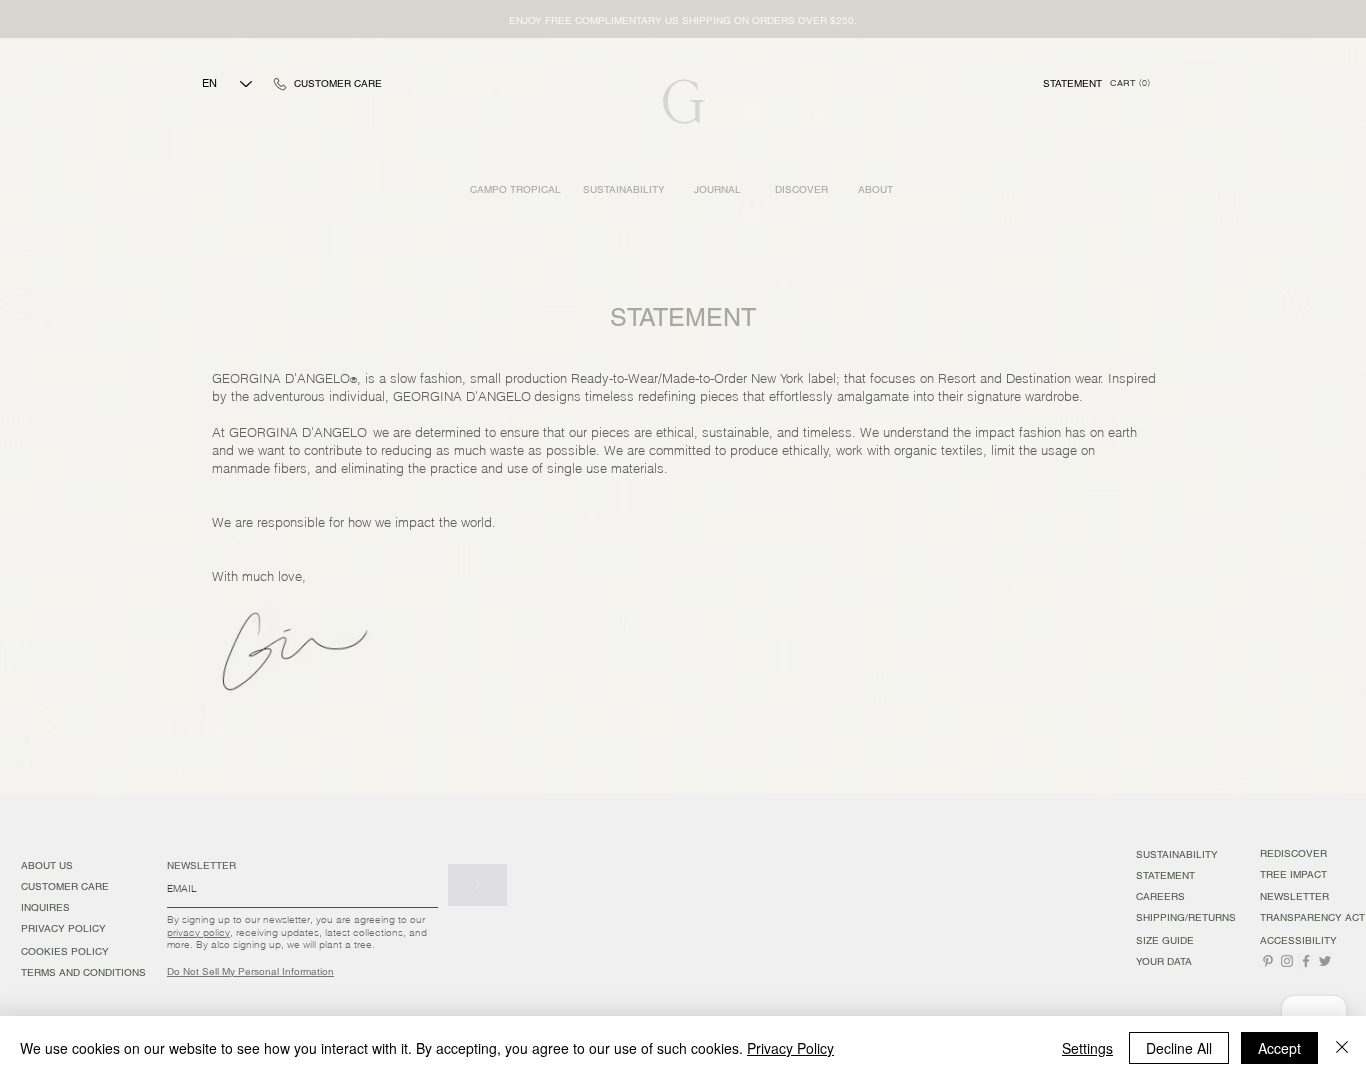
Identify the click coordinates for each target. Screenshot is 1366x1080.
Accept (1279, 1048)
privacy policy (198, 932)
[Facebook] (1306, 961)
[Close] (1342, 1048)
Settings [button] (1087, 1048)
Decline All (1179, 1048)
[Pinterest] (1268, 961)
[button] (683, 20)
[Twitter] (1325, 961)
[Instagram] (1287, 961)
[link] (1130, 83)
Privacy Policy (790, 1048)
